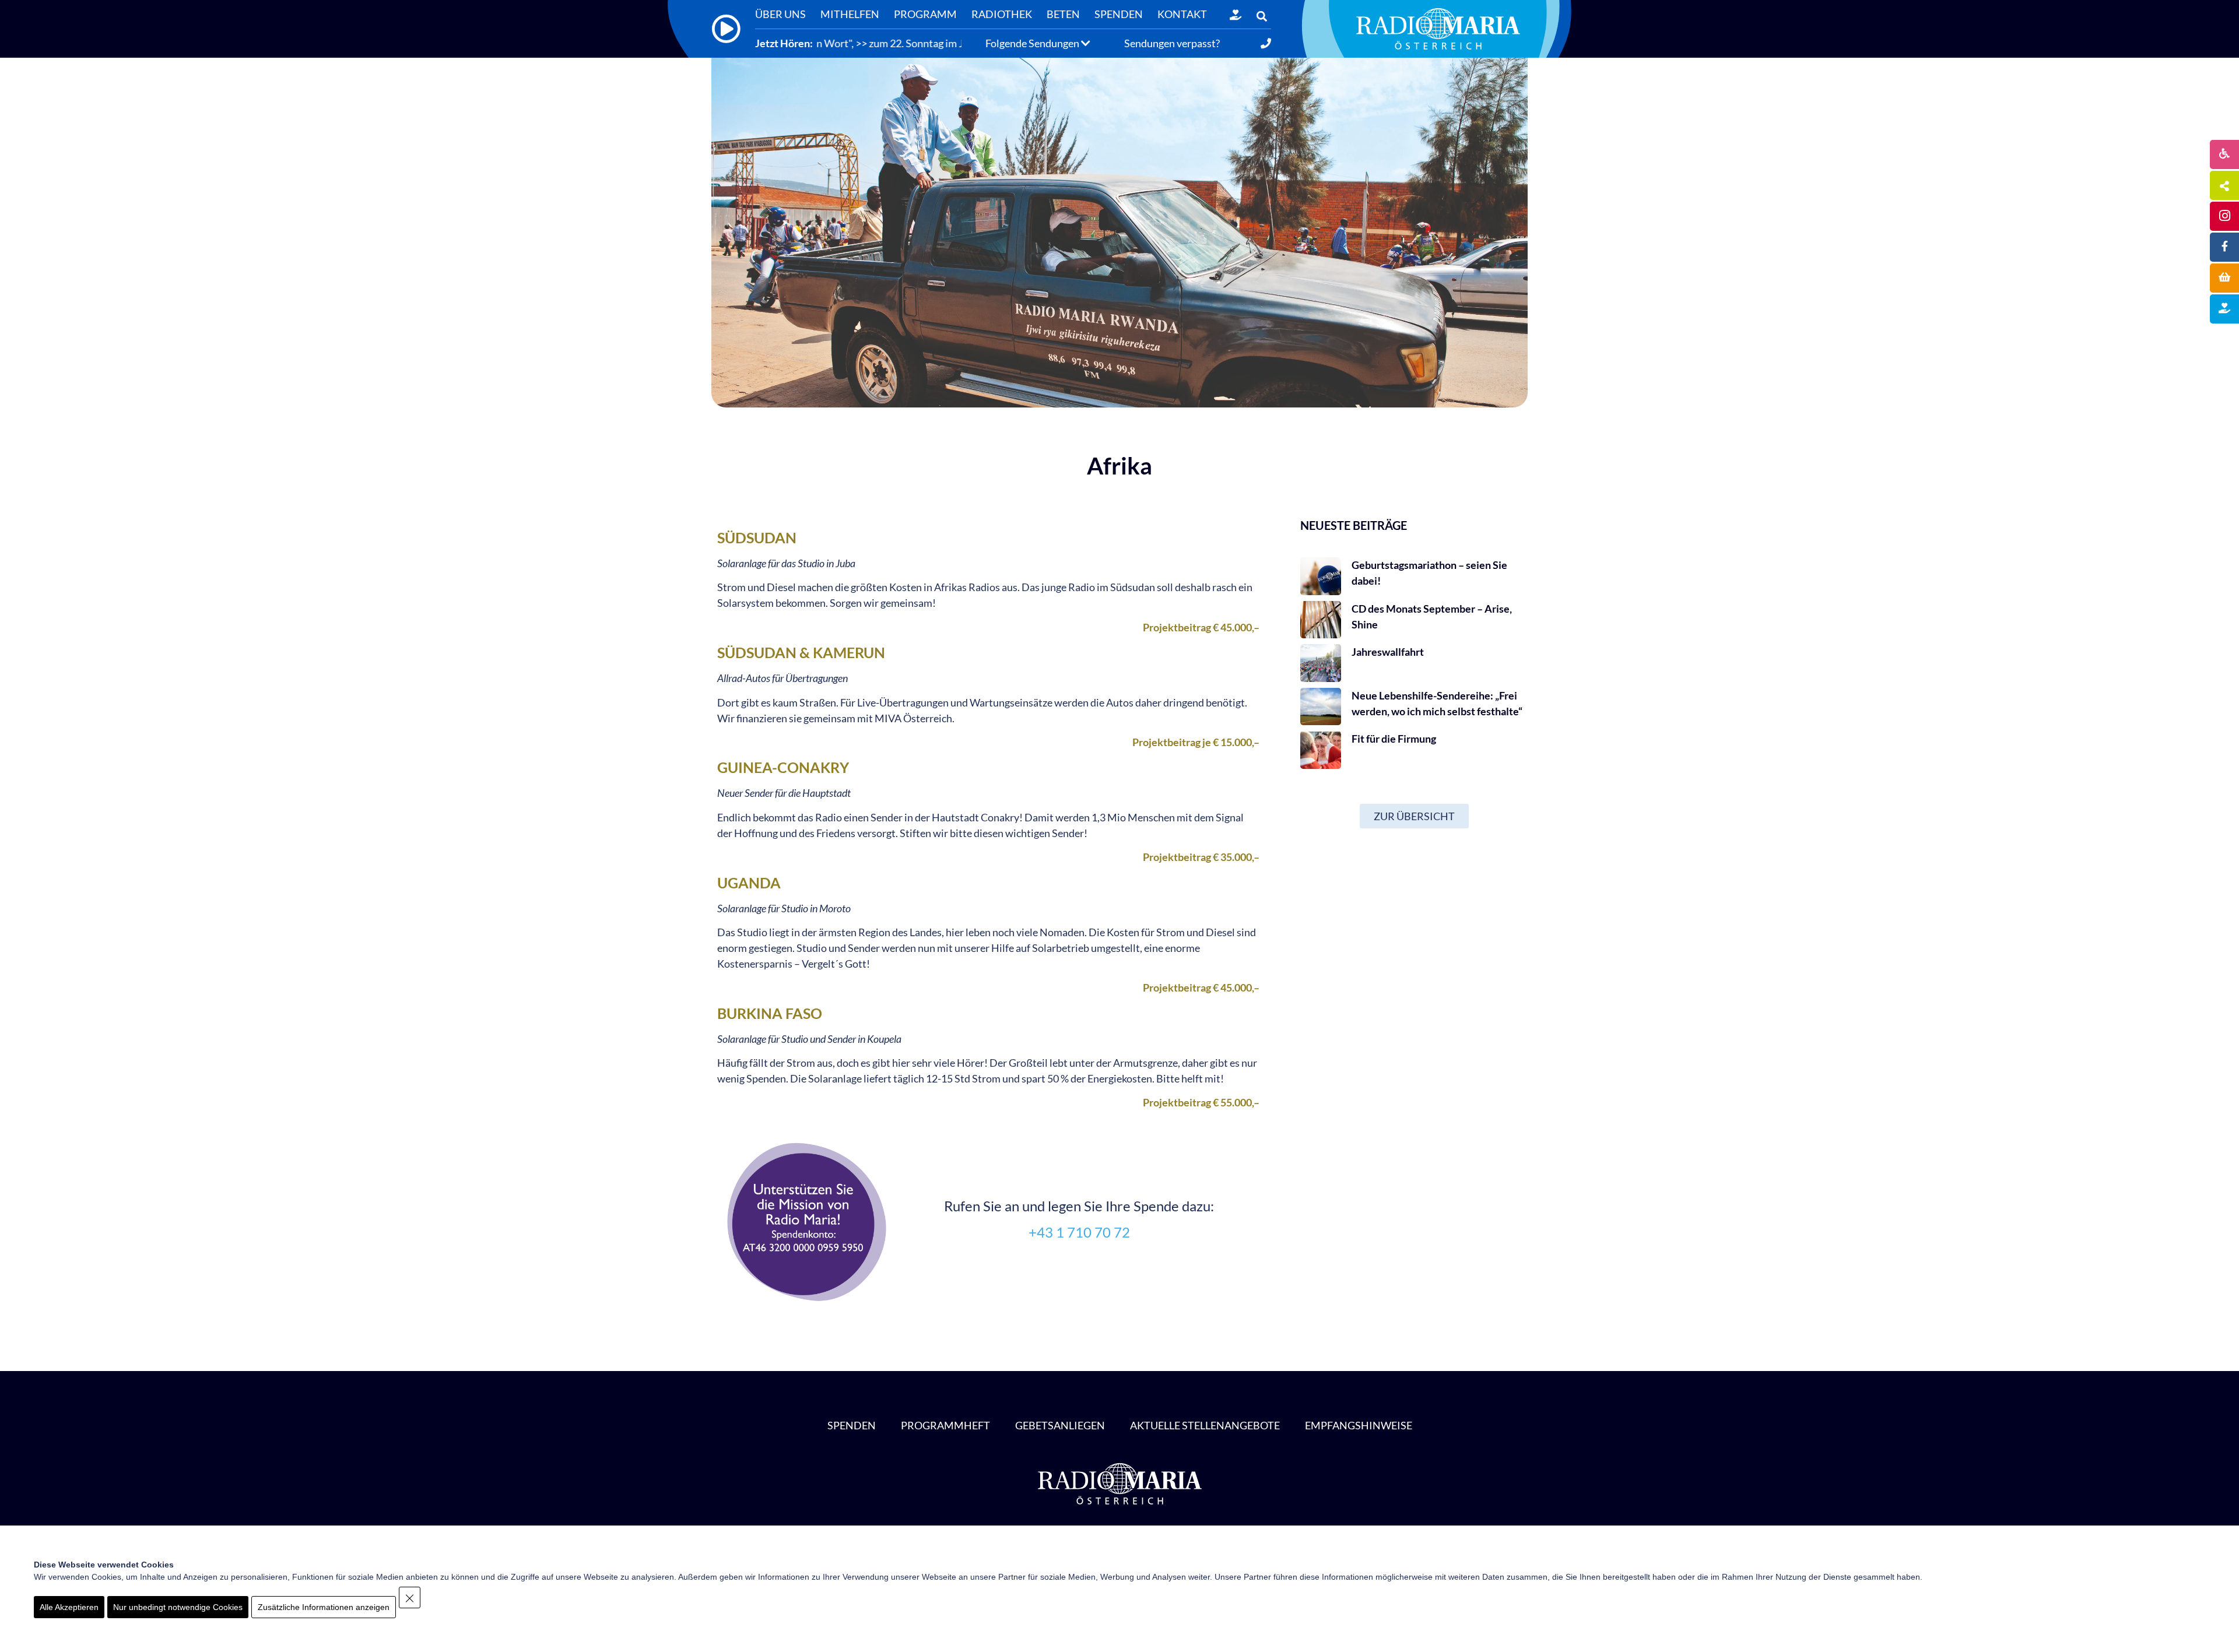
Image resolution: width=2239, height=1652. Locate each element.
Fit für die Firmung (1394, 739)
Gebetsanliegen (1060, 1425)
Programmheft (945, 1425)
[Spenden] (1236, 15)
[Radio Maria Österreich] (1438, 29)
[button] (1261, 16)
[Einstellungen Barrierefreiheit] (2224, 154)
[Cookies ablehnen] (410, 1597)
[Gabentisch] (2224, 278)
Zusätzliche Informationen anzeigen (324, 1607)
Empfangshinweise (1359, 1425)
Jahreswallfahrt (1388, 652)
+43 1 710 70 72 (1079, 1232)
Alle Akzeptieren (69, 1607)
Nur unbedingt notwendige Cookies (178, 1607)
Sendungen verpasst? (1172, 43)
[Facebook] (2224, 247)
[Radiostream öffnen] (726, 29)
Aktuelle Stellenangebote (1205, 1425)
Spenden (852, 1425)
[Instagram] (2224, 216)
